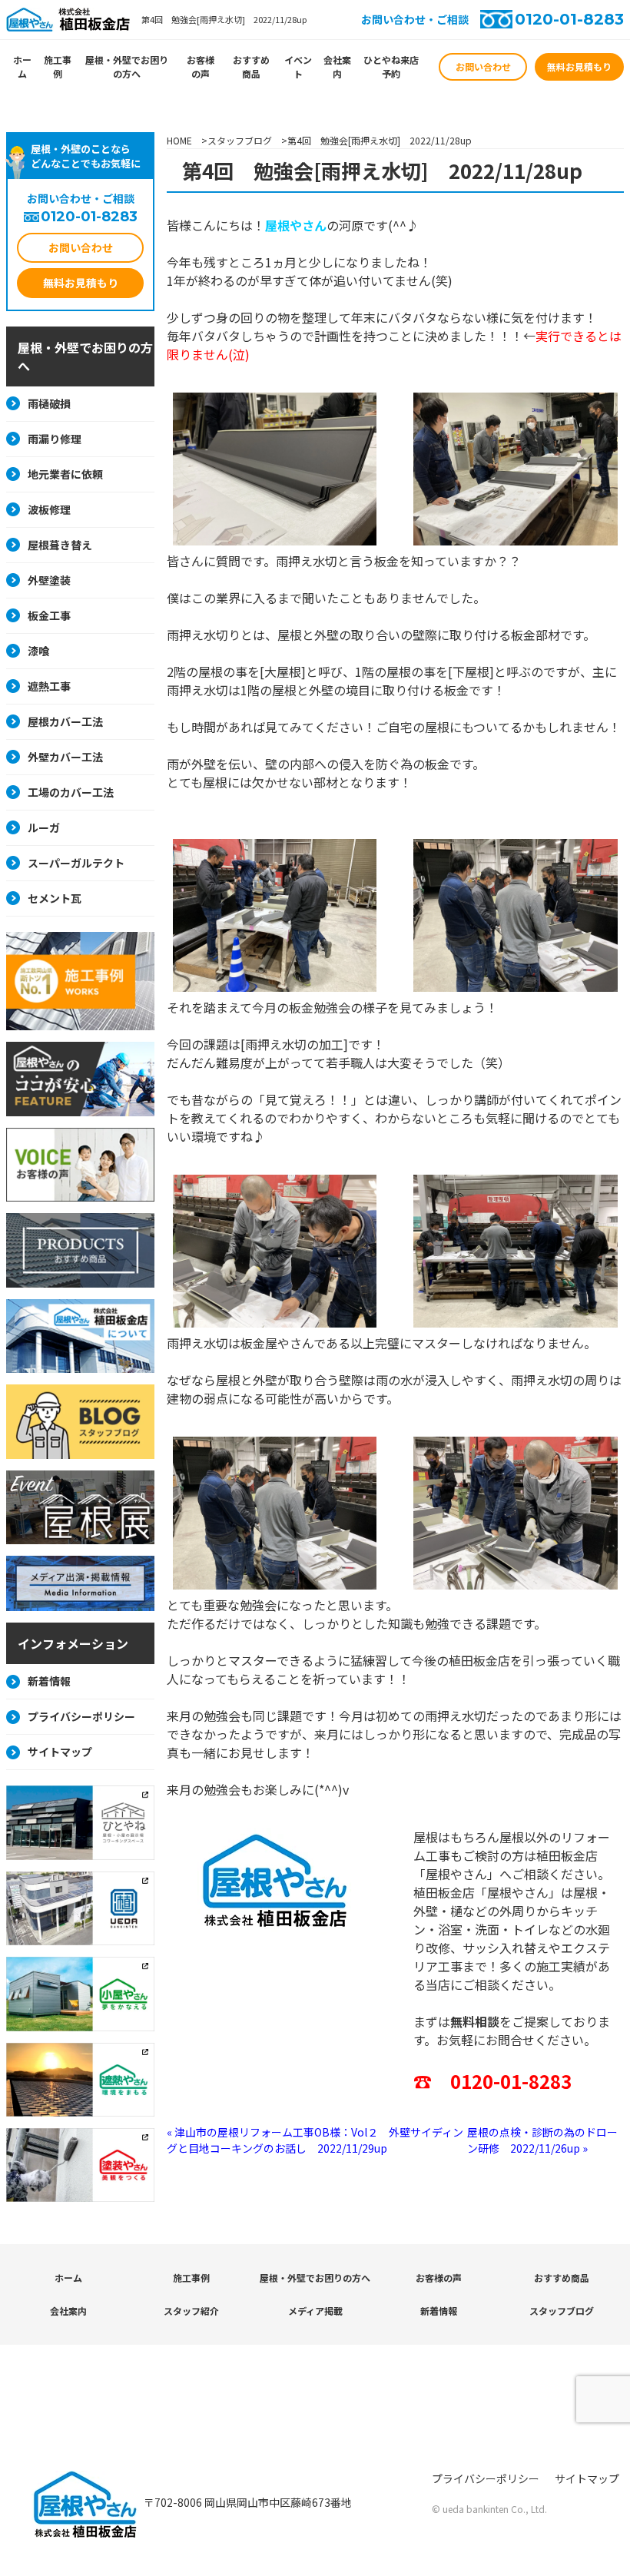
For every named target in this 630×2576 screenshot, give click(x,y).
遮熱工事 (49, 686)
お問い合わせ (483, 66)
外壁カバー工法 (65, 757)
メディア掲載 (315, 2311)
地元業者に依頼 (65, 474)
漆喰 (38, 651)
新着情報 (49, 1681)
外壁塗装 (49, 580)
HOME (179, 140)
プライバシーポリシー (81, 1716)
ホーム (22, 66)
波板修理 (49, 509)
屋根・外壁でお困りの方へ (127, 66)
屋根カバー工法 (65, 721)
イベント (298, 66)
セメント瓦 (55, 898)
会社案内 (337, 66)
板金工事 (49, 615)
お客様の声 (201, 66)
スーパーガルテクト (76, 863)
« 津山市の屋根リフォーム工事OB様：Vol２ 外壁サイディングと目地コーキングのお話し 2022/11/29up (315, 2140)
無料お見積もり (579, 66)
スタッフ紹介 (191, 2311)
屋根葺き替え (60, 545)
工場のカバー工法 (71, 792)
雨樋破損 (49, 403)
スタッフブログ (240, 140)
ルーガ (44, 827)
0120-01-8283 (569, 19)
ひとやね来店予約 (391, 66)
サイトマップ (60, 1752)
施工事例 (58, 66)
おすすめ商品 (251, 66)
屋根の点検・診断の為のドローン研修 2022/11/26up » (542, 2140)
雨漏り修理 (55, 439)
